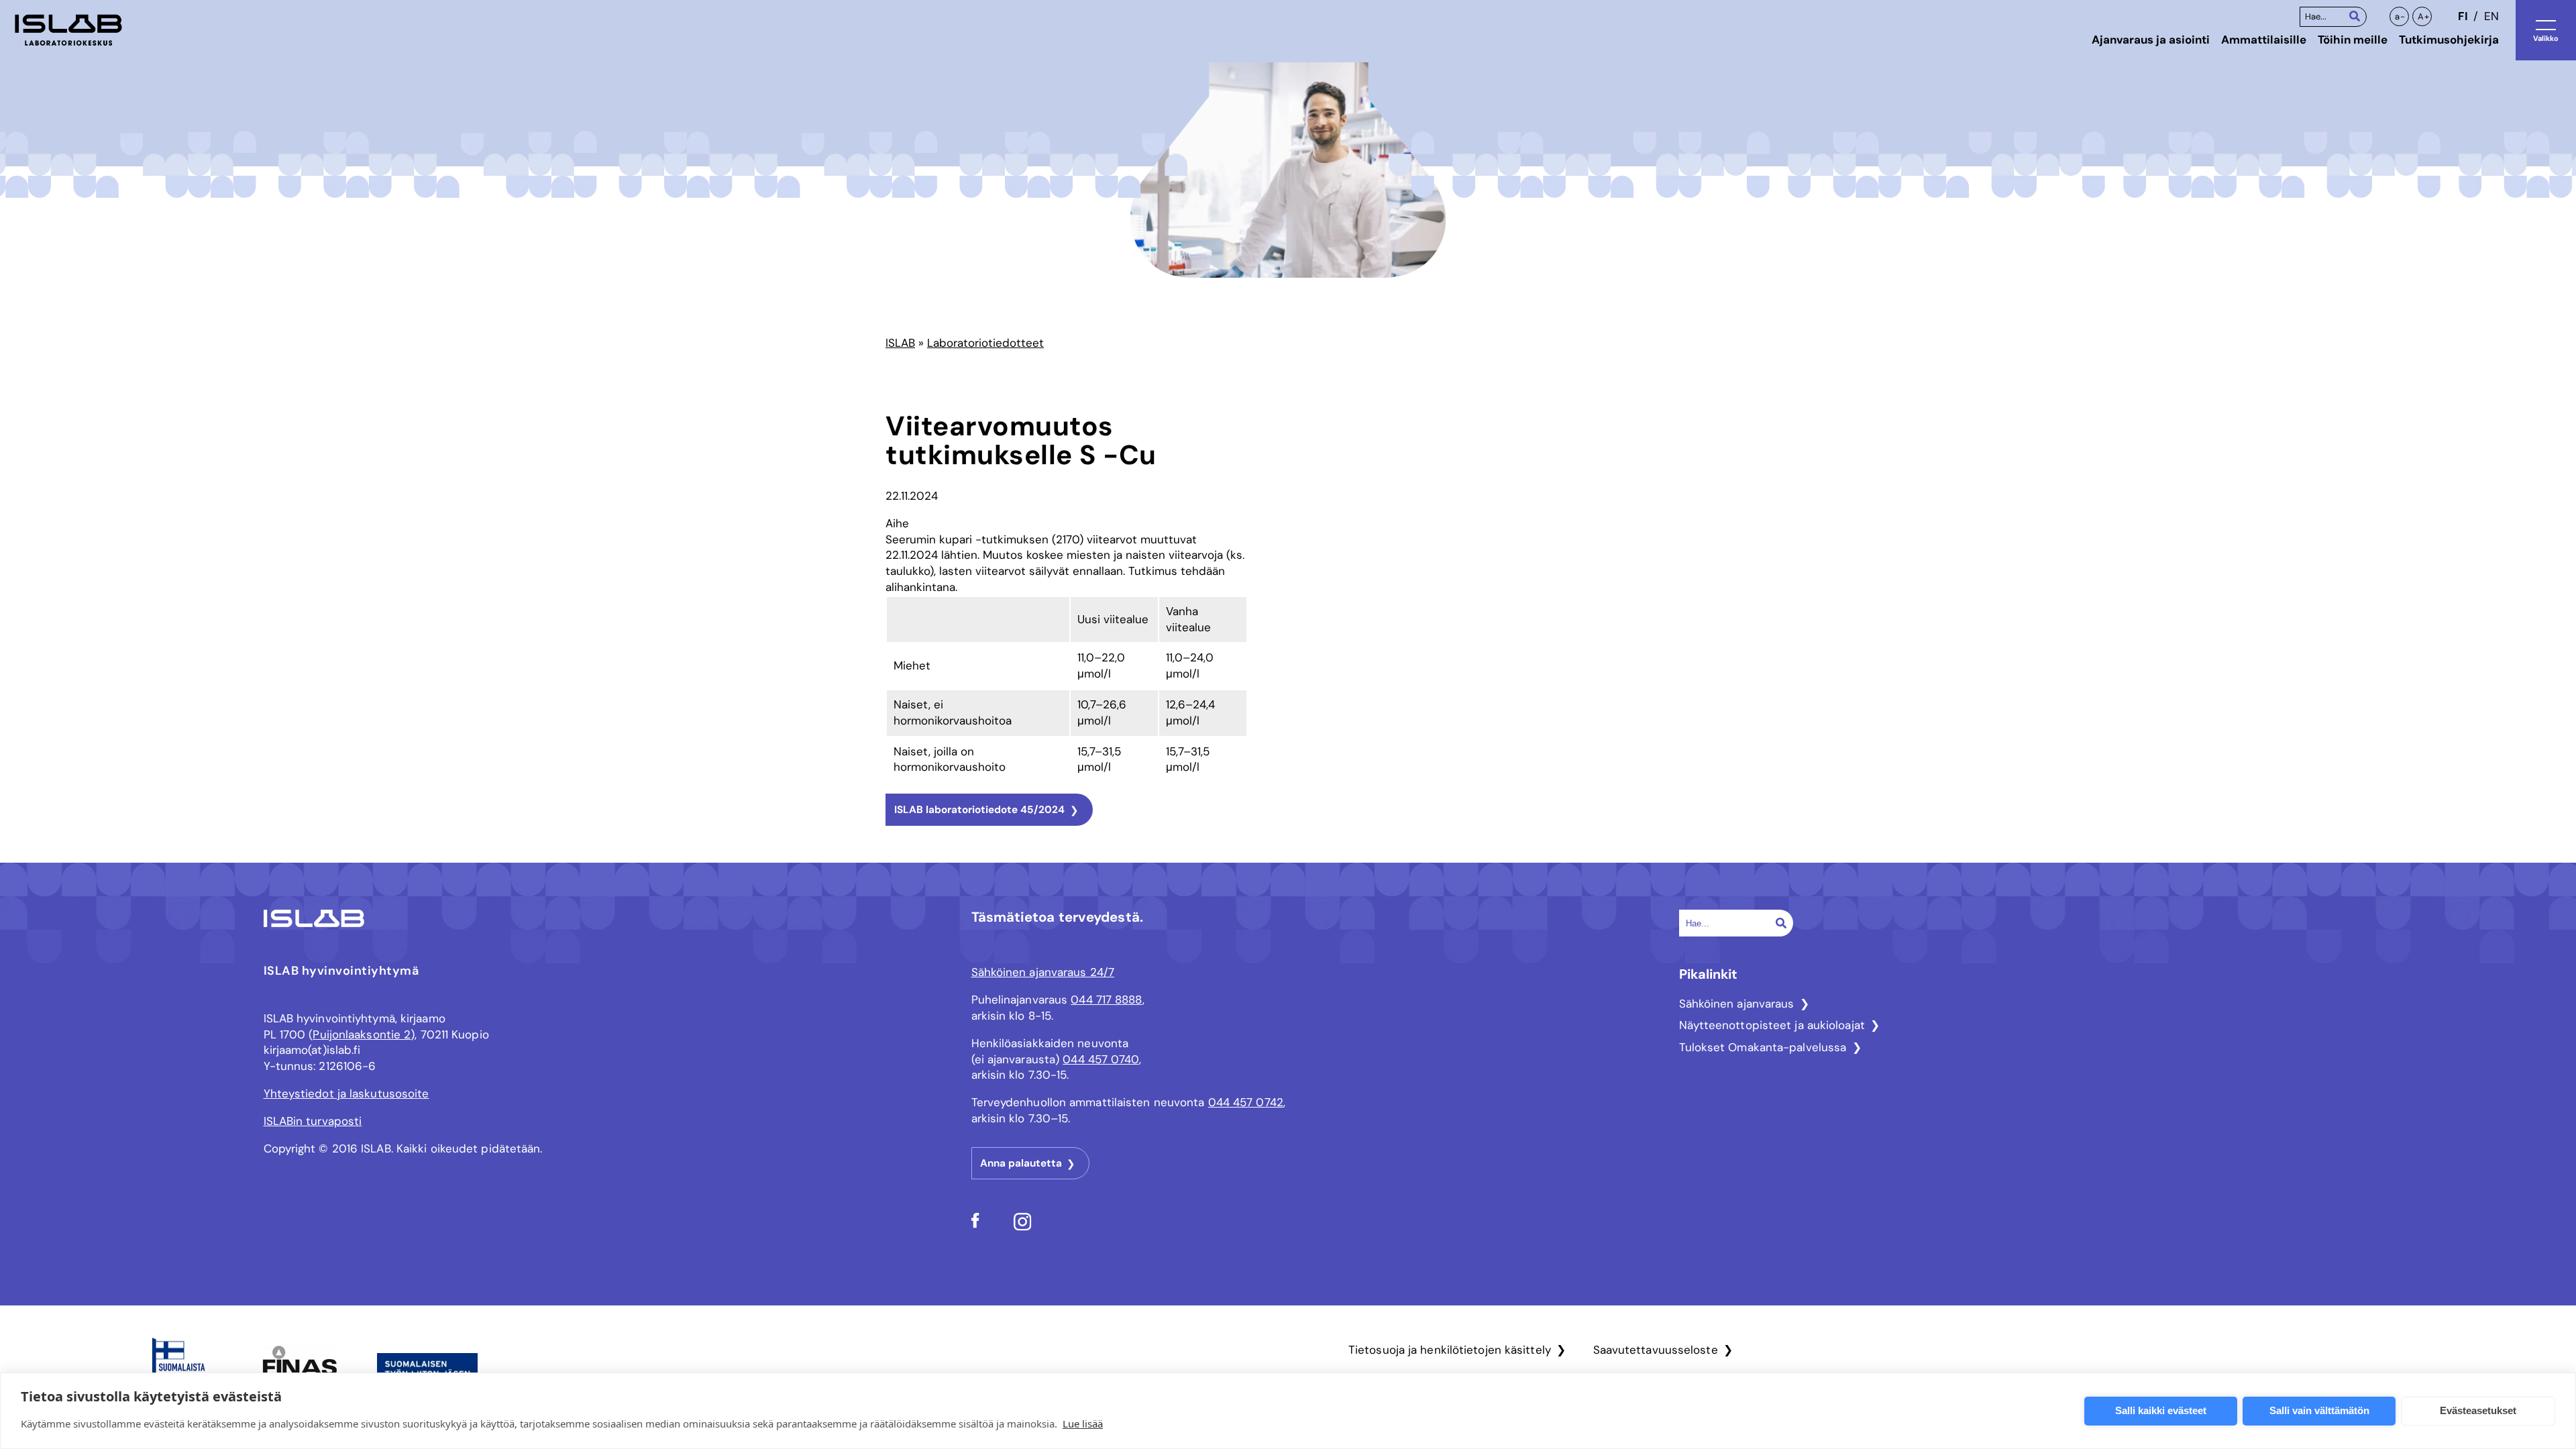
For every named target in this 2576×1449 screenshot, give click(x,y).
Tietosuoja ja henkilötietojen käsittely (1450, 1350)
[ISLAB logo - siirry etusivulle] (68, 30)
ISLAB (900, 343)
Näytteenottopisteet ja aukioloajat (1772, 1025)
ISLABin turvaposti (313, 1121)
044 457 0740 (1101, 1059)
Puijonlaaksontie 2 (362, 1034)
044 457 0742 (1246, 1102)
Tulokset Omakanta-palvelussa (1763, 1047)
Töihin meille (2353, 40)
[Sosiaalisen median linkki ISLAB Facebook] (975, 1224)
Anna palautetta (1021, 1163)
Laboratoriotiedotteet (985, 343)
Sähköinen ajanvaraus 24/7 (1043, 972)
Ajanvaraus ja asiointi (2151, 40)
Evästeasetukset (2478, 1410)
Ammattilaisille (2264, 40)
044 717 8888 (1106, 1000)
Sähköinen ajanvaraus (1737, 1004)
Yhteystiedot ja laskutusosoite (346, 1093)
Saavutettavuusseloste (1656, 1350)
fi (2463, 16)
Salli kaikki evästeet (2161, 1410)
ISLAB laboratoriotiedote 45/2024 (979, 810)
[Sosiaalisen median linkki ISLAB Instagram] (1023, 1227)
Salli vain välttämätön (2319, 1410)
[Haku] (2355, 16)
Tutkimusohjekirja (2449, 40)
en (2491, 16)
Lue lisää (1083, 1424)
